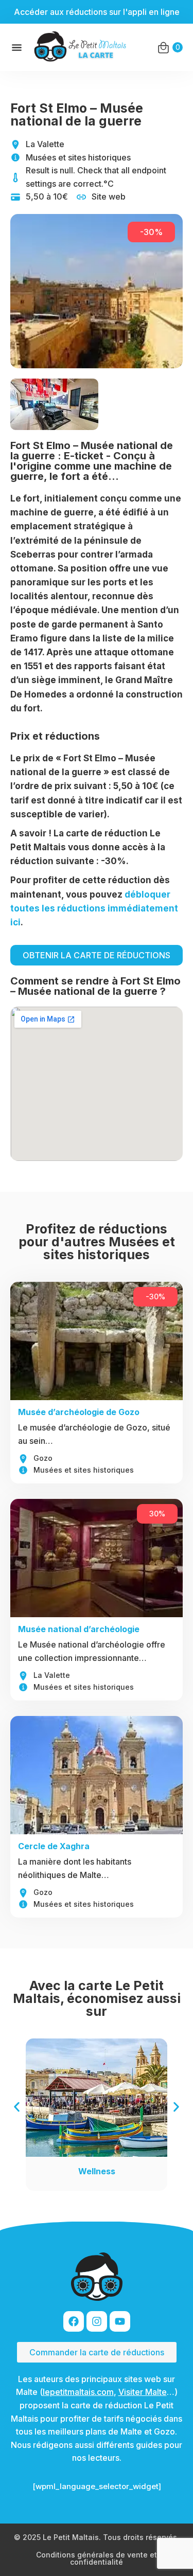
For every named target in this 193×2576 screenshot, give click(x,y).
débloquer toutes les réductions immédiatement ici (94, 908)
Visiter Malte (143, 2392)
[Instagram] (97, 2321)
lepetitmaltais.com (78, 2392)
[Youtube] (120, 2321)
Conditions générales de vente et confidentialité (97, 2558)
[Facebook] (74, 2321)
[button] (17, 2107)
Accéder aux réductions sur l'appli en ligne (97, 12)
